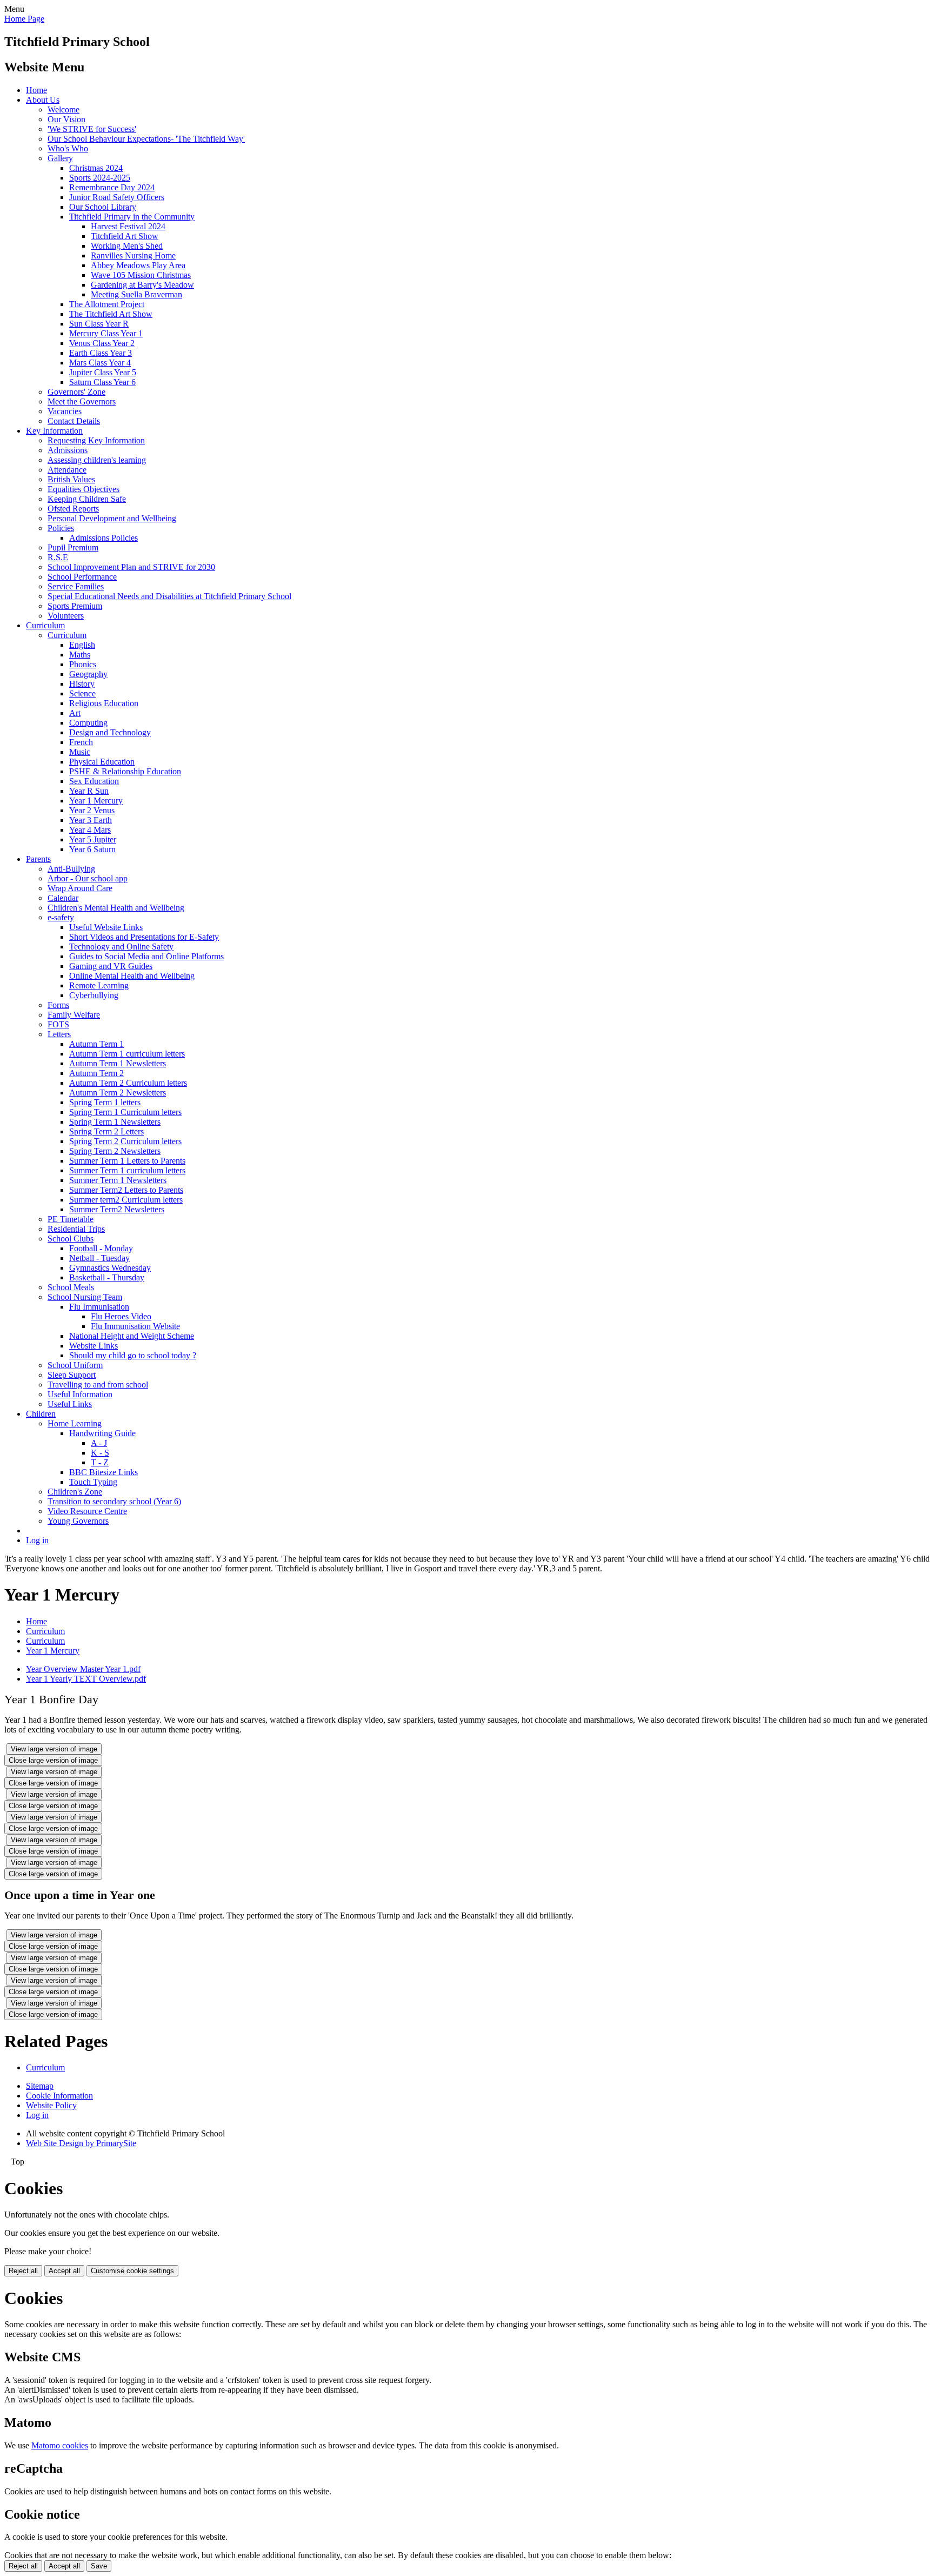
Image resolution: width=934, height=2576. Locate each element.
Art (75, 713)
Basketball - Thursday (107, 1277)
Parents (38, 859)
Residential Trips (76, 1229)
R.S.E (58, 557)
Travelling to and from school (98, 1385)
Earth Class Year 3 (101, 353)
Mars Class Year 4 (100, 363)
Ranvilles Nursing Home (133, 255)
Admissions (68, 450)
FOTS (58, 1024)
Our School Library (103, 207)
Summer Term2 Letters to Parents (126, 1190)
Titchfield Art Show (125, 236)
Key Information (54, 431)
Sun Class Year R (99, 324)
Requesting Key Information (96, 440)
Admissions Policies (104, 538)
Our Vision (66, 119)
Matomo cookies (60, 2445)
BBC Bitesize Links (104, 1472)
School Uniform (75, 1365)
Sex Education (94, 781)
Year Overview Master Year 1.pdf (83, 1669)
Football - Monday (101, 1248)
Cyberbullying (94, 995)
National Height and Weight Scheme (132, 1336)
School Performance (82, 577)
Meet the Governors (82, 401)
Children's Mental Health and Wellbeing (116, 908)
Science (82, 693)
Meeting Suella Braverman (136, 294)
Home (36, 90)
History (82, 684)
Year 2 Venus (92, 810)
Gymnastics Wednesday (110, 1268)
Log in (37, 1540)
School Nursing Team (85, 1297)
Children (41, 1414)
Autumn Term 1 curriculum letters (127, 1054)
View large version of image (54, 1749)
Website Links (94, 1346)
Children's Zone (75, 1492)
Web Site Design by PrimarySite (81, 2143)
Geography (88, 674)
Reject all (23, 2271)
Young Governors (78, 1521)
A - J (99, 1443)
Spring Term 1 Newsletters (115, 1122)
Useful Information (80, 1394)
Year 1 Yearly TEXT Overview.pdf (86, 1679)
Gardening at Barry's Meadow (142, 285)
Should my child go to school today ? (133, 1355)
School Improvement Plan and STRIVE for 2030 (131, 567)
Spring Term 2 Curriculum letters (125, 1141)
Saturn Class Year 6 (102, 382)
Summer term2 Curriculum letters (126, 1200)
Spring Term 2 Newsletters (115, 1151)
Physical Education (102, 762)
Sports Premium (75, 606)
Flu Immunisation (99, 1307)
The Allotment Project (107, 304)
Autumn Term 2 (96, 1073)
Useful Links (70, 1404)
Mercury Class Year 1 (106, 333)
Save (99, 2566)
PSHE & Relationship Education (125, 771)
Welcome (64, 109)
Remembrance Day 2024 (112, 187)
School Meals (71, 1287)
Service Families (76, 586)
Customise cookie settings (132, 2271)
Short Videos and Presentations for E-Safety (144, 937)
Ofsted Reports (73, 509)
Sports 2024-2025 (100, 178)
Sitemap (40, 2086)
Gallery (60, 158)
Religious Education (104, 703)
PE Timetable (71, 1219)
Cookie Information (59, 2096)
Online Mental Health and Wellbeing (132, 976)
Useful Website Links (106, 927)
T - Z (100, 1462)
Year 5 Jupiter (93, 839)
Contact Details (74, 421)
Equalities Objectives (84, 489)
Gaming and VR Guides (111, 966)
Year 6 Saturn (92, 849)
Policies (61, 528)
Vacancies (65, 411)
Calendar (63, 898)
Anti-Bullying (71, 869)
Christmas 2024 (96, 168)
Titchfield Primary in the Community (132, 217)
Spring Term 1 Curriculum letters (125, 1112)
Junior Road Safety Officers (117, 197)
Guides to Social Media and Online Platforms (146, 956)
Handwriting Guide (102, 1433)
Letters (59, 1034)
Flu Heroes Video (121, 1316)
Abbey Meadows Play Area (138, 265)
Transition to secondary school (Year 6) (114, 1501)
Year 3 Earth (91, 820)
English (82, 645)
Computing (88, 723)
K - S (100, 1453)
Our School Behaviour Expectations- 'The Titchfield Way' (146, 139)
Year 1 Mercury (96, 801)
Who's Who (68, 148)
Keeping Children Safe (87, 499)
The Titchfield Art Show (111, 314)
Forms (58, 1005)
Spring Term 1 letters (105, 1102)
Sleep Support (72, 1375)
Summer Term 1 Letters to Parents (127, 1161)
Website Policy (51, 2105)
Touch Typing (93, 1482)
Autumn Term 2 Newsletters (118, 1093)
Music (80, 752)
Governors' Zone (76, 392)
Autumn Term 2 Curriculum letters (128, 1083)
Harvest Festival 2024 (128, 226)
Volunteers (66, 616)
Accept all (64, 2271)
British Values (71, 479)
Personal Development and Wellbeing (112, 518)
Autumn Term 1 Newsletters (118, 1063)
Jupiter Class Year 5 (103, 372)
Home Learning (75, 1423)
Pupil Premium (73, 547)
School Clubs (71, 1239)
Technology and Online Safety (121, 947)
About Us (43, 100)
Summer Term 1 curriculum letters (127, 1170)
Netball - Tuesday (99, 1258)
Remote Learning (99, 985)
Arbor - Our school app (88, 878)
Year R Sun (89, 791)
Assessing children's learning (97, 460)
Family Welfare (74, 1015)
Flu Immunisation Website (135, 1326)
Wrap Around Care (80, 888)
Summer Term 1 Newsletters (118, 1180)
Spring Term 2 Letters (106, 1131)
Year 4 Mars (90, 830)
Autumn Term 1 (96, 1044)
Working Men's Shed (127, 246)
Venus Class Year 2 (102, 343)
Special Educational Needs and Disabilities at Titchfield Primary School (169, 596)
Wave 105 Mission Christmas (141, 275)
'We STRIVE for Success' (92, 129)
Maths (80, 655)
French (81, 742)
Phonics (83, 664)
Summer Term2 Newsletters (117, 1209)
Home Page (24, 19)
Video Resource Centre (87, 1511)
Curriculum (45, 625)
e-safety (61, 917)
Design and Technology (110, 732)
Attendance (67, 470)
